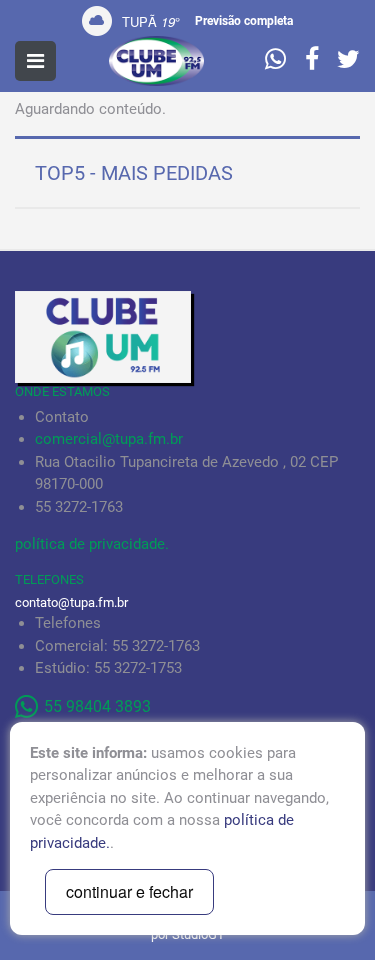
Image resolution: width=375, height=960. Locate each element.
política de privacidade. (92, 544)
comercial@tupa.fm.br (109, 439)
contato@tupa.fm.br (71, 602)
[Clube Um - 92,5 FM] (157, 61)
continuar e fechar (129, 891)
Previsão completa (244, 21)
